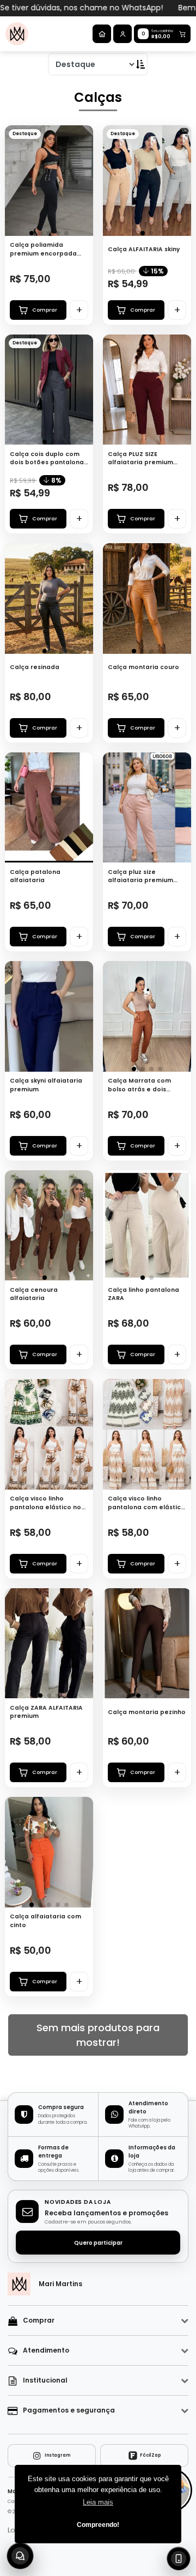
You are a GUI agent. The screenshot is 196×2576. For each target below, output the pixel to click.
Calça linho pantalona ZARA (143, 1294)
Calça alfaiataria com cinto (45, 1921)
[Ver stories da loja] (17, 34)
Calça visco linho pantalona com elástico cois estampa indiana (146, 1503)
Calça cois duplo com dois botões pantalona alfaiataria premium (47, 458)
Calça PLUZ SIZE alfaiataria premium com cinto (140, 458)
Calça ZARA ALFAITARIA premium (46, 1712)
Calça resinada (35, 667)
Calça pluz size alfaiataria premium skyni (140, 876)
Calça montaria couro (143, 667)
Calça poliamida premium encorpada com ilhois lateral (43, 249)
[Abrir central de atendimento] (20, 2556)
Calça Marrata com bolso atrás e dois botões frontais (139, 1085)
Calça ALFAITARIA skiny (144, 249)
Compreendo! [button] (98, 2525)
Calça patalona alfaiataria (35, 876)
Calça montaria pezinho (147, 1712)
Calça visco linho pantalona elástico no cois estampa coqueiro (47, 1503)
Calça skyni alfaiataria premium (46, 1085)
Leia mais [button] (98, 2502)
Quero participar (98, 2243)
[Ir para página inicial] (102, 34)
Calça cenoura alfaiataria (34, 1294)
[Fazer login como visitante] (122, 34)
